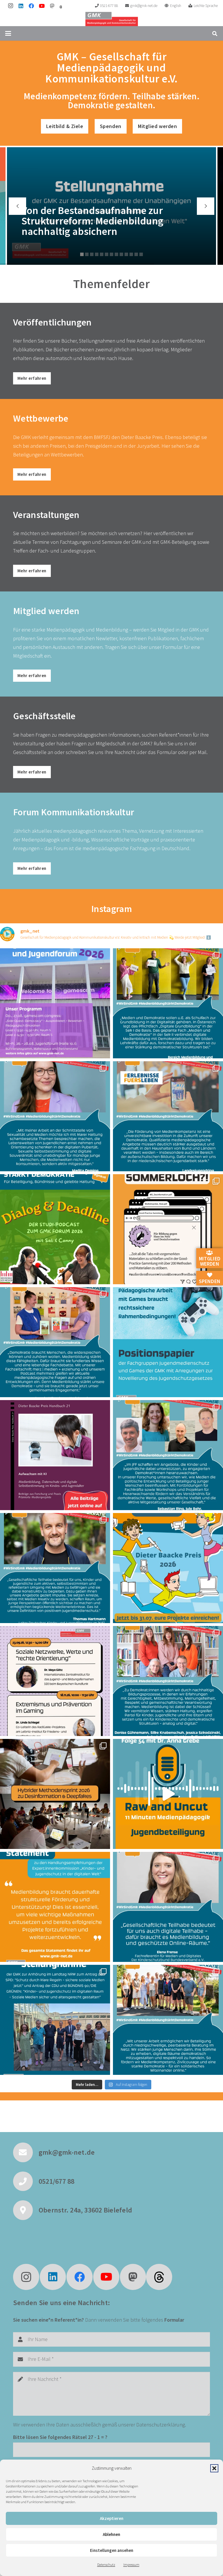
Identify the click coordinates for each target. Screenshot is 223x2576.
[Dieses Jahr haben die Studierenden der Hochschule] (55, 1229)
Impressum (131, 2565)
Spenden (210, 1281)
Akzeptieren (112, 2518)
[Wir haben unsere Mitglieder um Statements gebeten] (168, 1907)
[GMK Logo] (112, 19)
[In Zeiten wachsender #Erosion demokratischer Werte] (168, 2020)
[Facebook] (31, 6)
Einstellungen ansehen (112, 2550)
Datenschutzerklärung (161, 2425)
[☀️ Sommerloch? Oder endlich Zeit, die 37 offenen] (168, 1229)
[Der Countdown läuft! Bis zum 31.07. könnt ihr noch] (168, 1568)
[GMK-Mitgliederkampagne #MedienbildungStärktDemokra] (55, 1116)
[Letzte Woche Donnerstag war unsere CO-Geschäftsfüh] (55, 2020)
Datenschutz (106, 2565)
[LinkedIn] (21, 6)
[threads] (61, 7)
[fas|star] (159, 2277)
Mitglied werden (210, 1261)
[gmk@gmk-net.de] (26, 2152)
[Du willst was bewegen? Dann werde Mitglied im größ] (168, 1116)
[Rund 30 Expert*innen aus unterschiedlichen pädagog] (55, 1794)
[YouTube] (42, 6)
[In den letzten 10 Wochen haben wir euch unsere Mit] (168, 1003)
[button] (214, 2468)
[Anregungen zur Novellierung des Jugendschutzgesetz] (168, 1342)
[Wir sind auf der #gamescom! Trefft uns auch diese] (55, 1003)
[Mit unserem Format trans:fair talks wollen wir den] (55, 1681)
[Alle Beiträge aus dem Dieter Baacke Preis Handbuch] (55, 1455)
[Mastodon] (52, 6)
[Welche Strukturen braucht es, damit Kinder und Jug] (168, 1794)
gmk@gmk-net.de (67, 2152)
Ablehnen (111, 2534)
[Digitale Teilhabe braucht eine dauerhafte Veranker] (55, 1907)
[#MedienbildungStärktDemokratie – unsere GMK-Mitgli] (55, 1342)
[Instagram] (10, 6)
